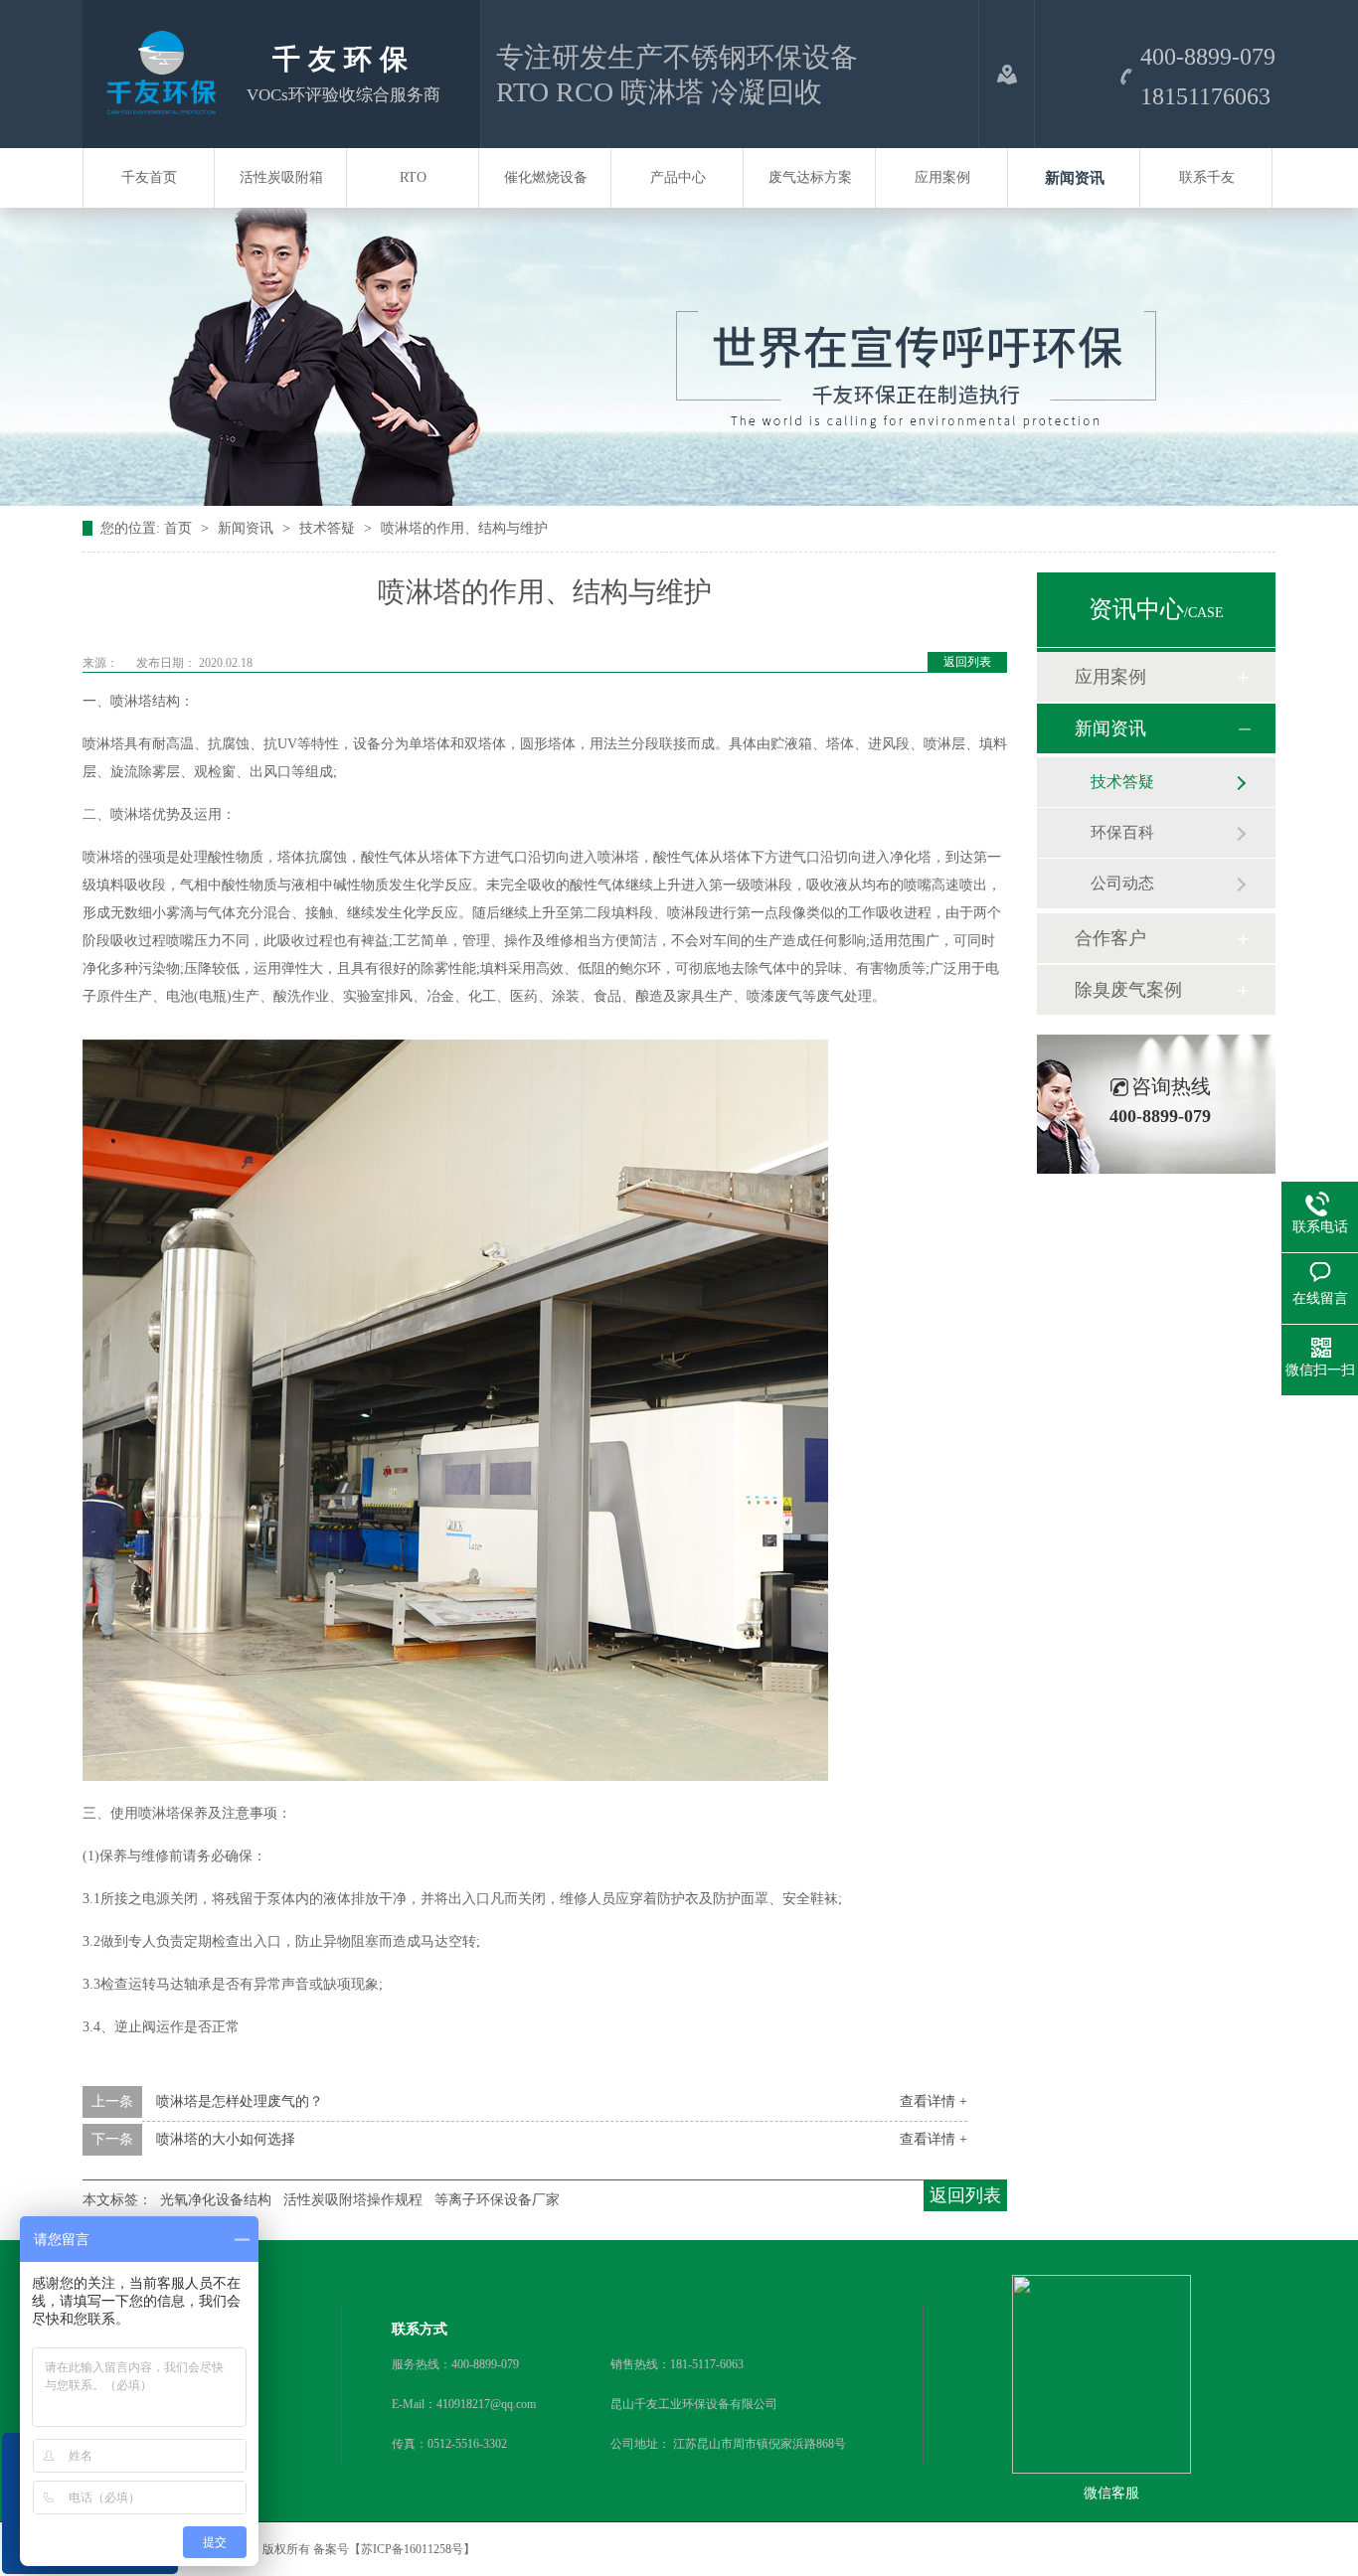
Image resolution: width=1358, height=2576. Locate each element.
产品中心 (678, 177)
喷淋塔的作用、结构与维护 (464, 528)
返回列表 (967, 662)
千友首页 (149, 177)
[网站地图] (1007, 74)
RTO (413, 177)
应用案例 (942, 177)
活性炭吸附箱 (281, 177)
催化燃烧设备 (546, 177)
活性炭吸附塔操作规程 (353, 2200)
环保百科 (1122, 832)
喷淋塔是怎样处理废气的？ (240, 2101)
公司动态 (1122, 883)
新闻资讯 (1075, 178)
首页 (180, 528)
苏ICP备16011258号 (412, 2549)
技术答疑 (329, 528)
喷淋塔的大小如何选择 (226, 2139)
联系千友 (1207, 177)
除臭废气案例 (1128, 990)
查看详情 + (934, 2101)
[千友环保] (157, 108)
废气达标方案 (810, 177)
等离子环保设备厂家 (497, 2200)
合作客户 (1110, 938)
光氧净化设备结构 (216, 2200)
